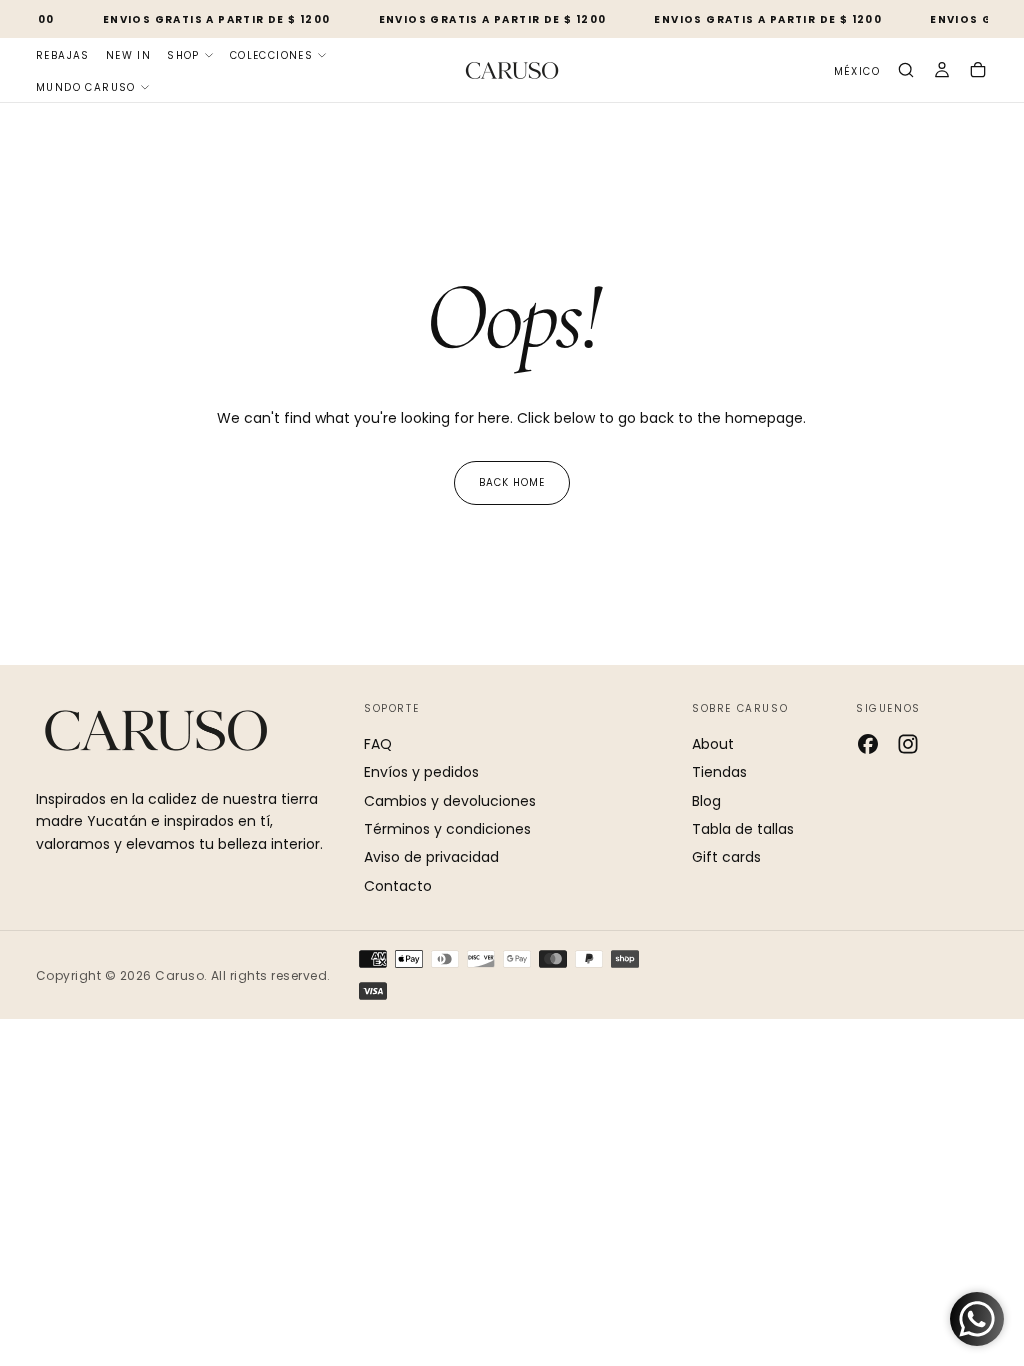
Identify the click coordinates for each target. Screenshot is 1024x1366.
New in (128, 55)
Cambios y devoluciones (450, 801)
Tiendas (719, 772)
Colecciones (271, 55)
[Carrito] (978, 72)
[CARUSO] (156, 730)
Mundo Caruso (86, 87)
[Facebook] (868, 744)
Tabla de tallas (743, 829)
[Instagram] (908, 744)
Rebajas (63, 55)
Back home (512, 482)
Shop (183, 55)
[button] (857, 72)
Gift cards (726, 857)
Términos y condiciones (447, 829)
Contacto (398, 886)
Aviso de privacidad (431, 857)
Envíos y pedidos (421, 772)
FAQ (378, 744)
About (713, 744)
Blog (706, 801)
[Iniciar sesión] (942, 72)
